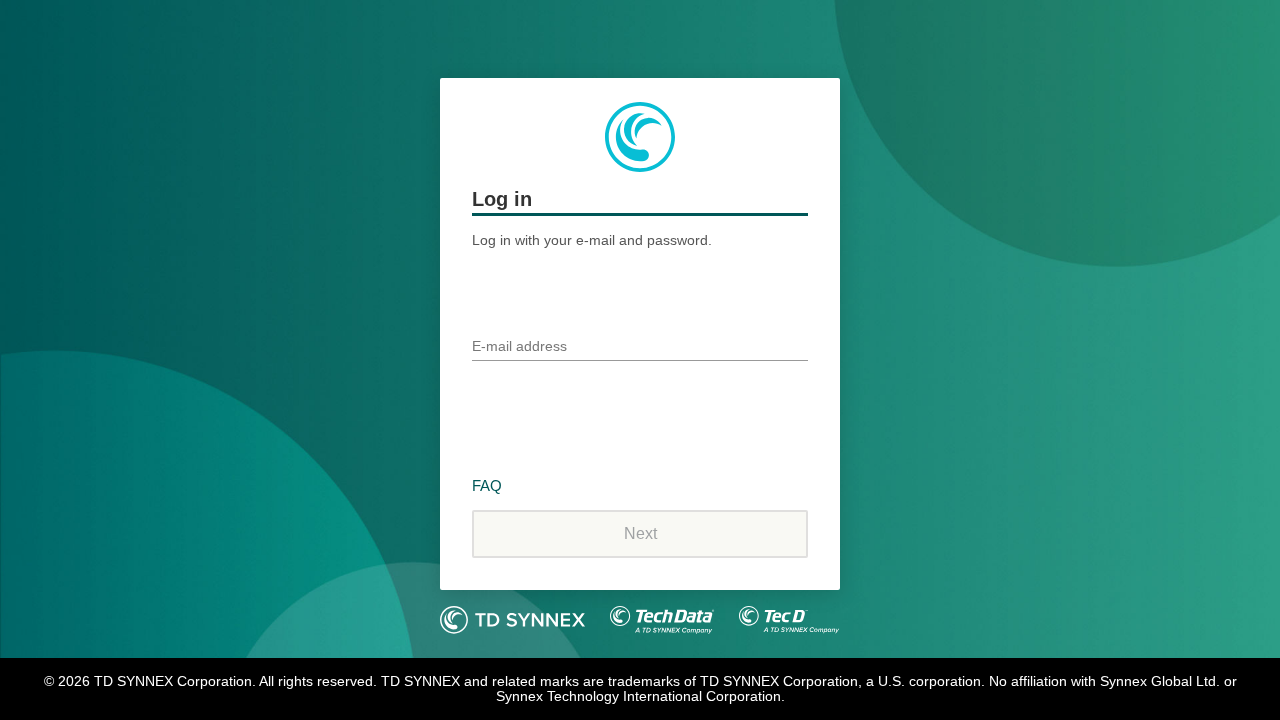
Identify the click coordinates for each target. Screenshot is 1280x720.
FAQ (487, 485)
